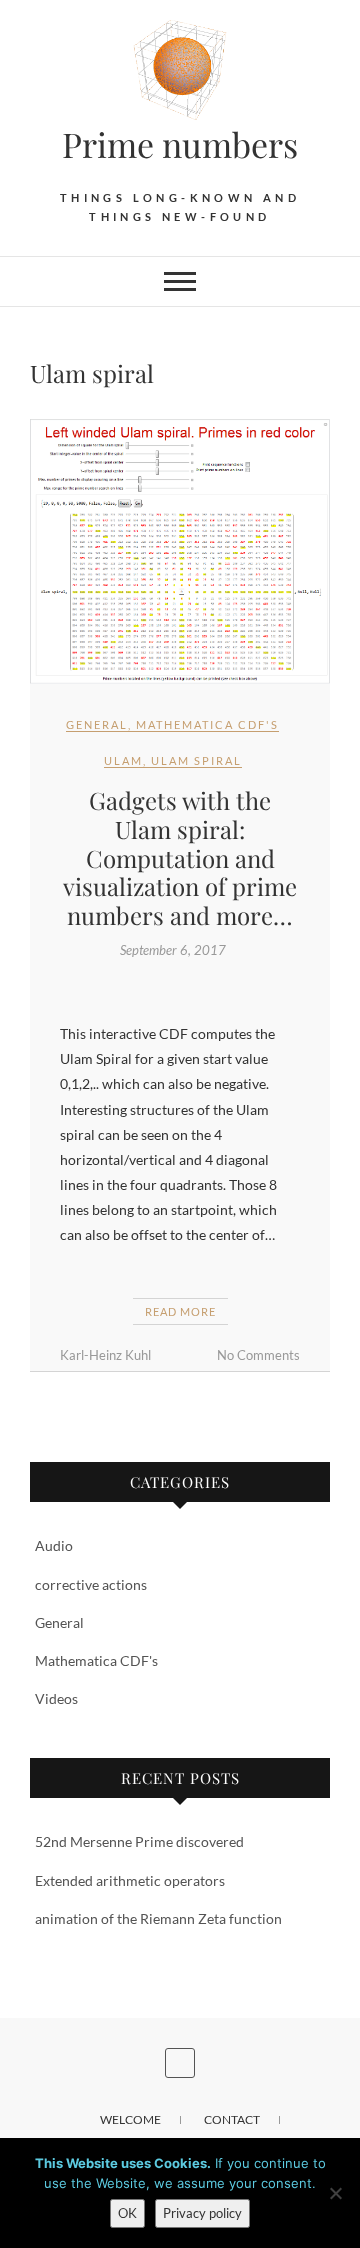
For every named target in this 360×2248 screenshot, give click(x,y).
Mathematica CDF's (207, 724)
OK (127, 2213)
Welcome (130, 2119)
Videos (56, 1698)
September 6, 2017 (173, 950)
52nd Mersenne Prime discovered (139, 1841)
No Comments (258, 1355)
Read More (180, 1311)
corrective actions (91, 1584)
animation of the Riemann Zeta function (158, 1918)
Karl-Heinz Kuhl (105, 1355)
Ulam (123, 760)
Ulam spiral (196, 760)
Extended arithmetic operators (130, 1880)
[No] (335, 2193)
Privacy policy (202, 2213)
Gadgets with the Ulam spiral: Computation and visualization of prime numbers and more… (180, 857)
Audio (54, 1545)
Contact (232, 2119)
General (97, 724)
